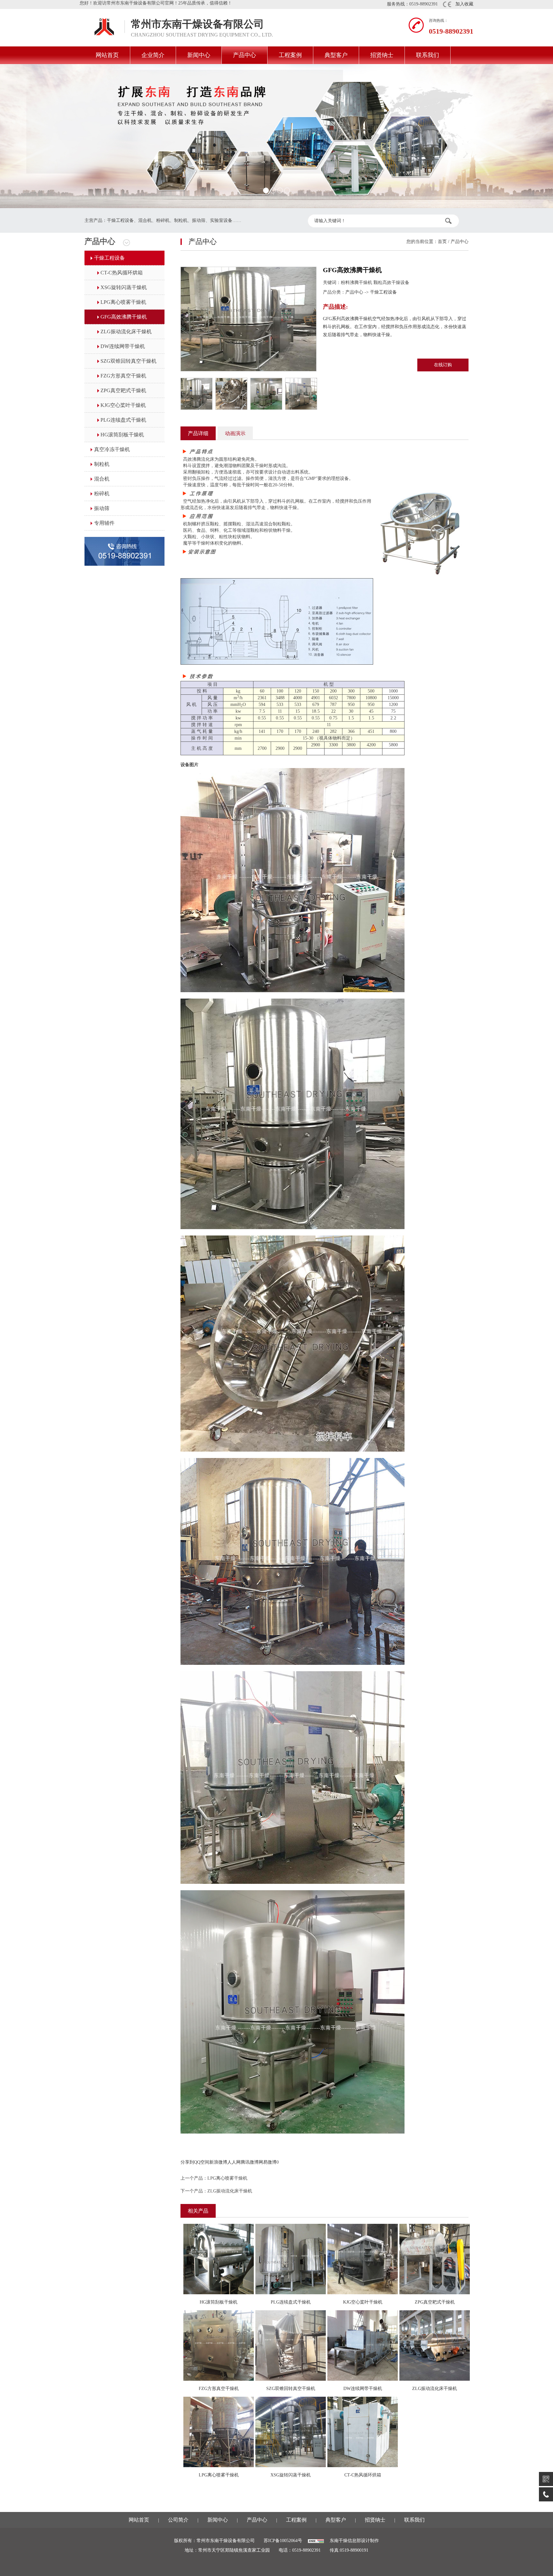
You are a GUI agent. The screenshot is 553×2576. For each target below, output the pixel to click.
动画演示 (235, 433)
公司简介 (178, 2520)
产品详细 (198, 433)
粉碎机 (102, 494)
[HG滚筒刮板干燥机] (219, 2259)
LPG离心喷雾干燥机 (123, 302)
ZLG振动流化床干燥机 (126, 332)
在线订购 (443, 365)
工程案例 (290, 55)
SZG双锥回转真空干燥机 (128, 361)
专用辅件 (104, 523)
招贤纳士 (382, 55)
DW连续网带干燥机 (123, 346)
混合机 (102, 479)
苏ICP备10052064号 (283, 2541)
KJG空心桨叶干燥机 (123, 405)
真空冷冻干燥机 (112, 449)
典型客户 (336, 55)
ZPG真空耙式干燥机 (123, 390)
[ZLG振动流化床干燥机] (435, 2345)
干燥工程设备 (109, 258)
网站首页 (107, 55)
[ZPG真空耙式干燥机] (435, 2259)
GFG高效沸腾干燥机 (124, 317)
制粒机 (102, 464)
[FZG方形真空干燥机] (219, 2345)
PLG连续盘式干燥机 (123, 420)
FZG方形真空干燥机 (123, 376)
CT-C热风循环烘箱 (122, 273)
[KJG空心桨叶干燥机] (363, 2259)
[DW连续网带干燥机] (363, 2345)
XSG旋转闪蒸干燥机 (124, 287)
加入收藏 (464, 4)
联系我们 (428, 55)
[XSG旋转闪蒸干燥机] (291, 2431)
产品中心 (244, 55)
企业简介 (153, 55)
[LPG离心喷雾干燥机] (219, 2431)
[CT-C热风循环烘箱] (363, 2431)
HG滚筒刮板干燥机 (122, 435)
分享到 (187, 2162)
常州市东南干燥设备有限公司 (99, 28)
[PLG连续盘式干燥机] (291, 2259)
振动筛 (102, 508)
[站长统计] (316, 2541)
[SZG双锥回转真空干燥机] (291, 2345)
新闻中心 (199, 55)
